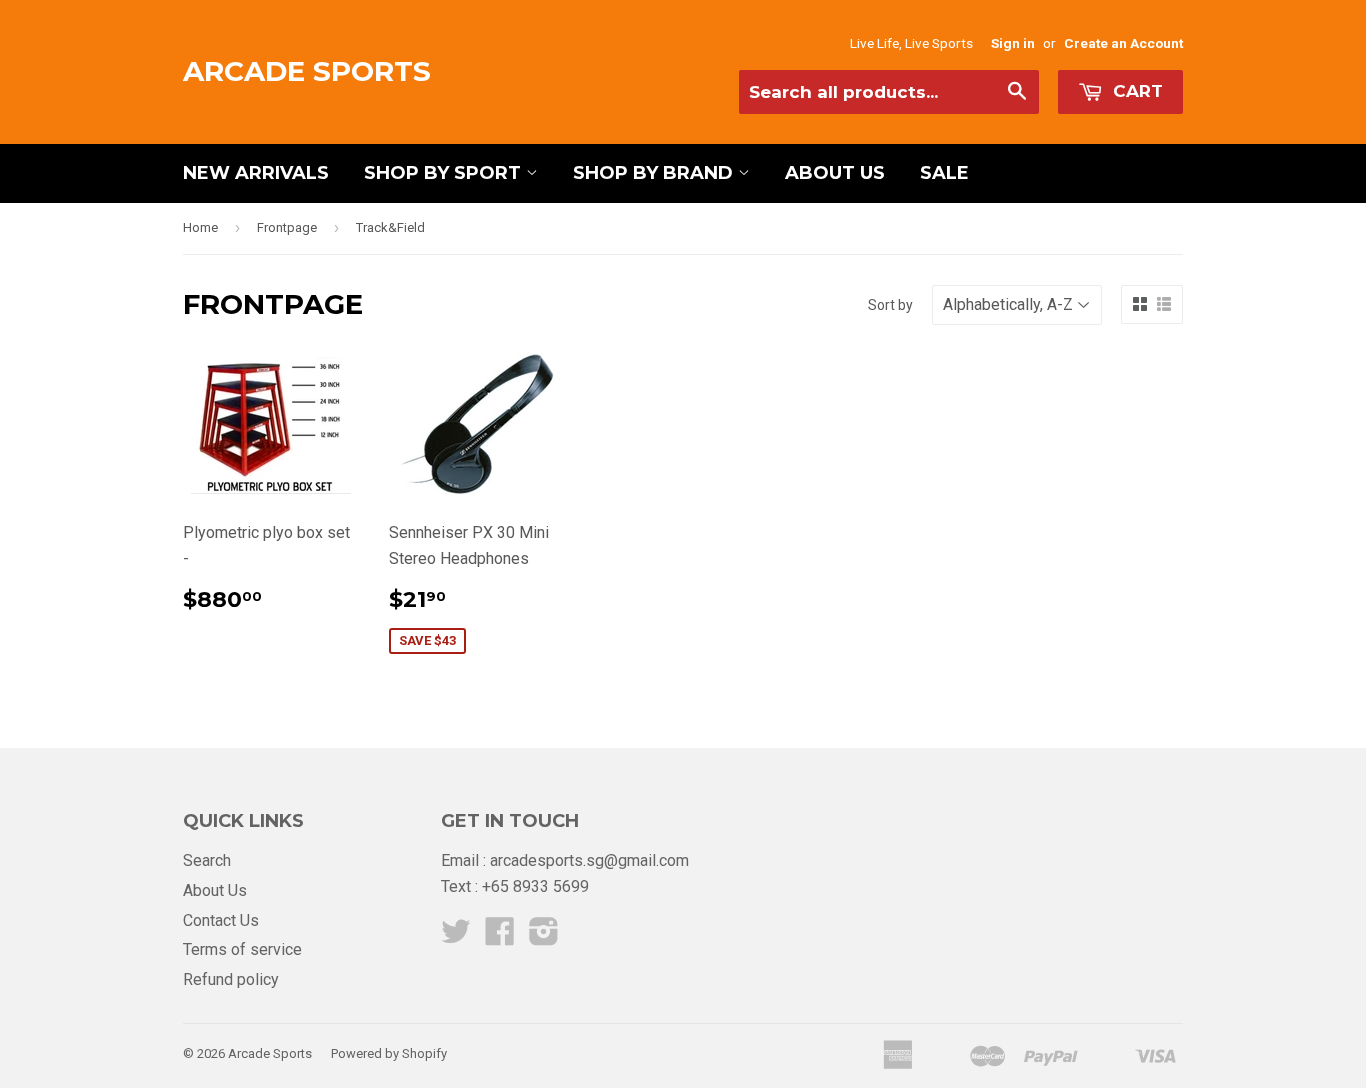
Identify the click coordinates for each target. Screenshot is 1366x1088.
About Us (835, 173)
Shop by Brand (655, 173)
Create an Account (1123, 43)
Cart (1135, 91)
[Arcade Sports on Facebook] (500, 937)
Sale (944, 173)
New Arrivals (256, 173)
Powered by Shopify (389, 1053)
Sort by (890, 305)
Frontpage (287, 227)
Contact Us (221, 920)
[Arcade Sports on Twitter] (456, 937)
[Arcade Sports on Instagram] (544, 937)
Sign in (1013, 43)
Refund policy (231, 979)
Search (207, 860)
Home (200, 227)
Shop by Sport (445, 173)
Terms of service (242, 949)
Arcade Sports (307, 71)
